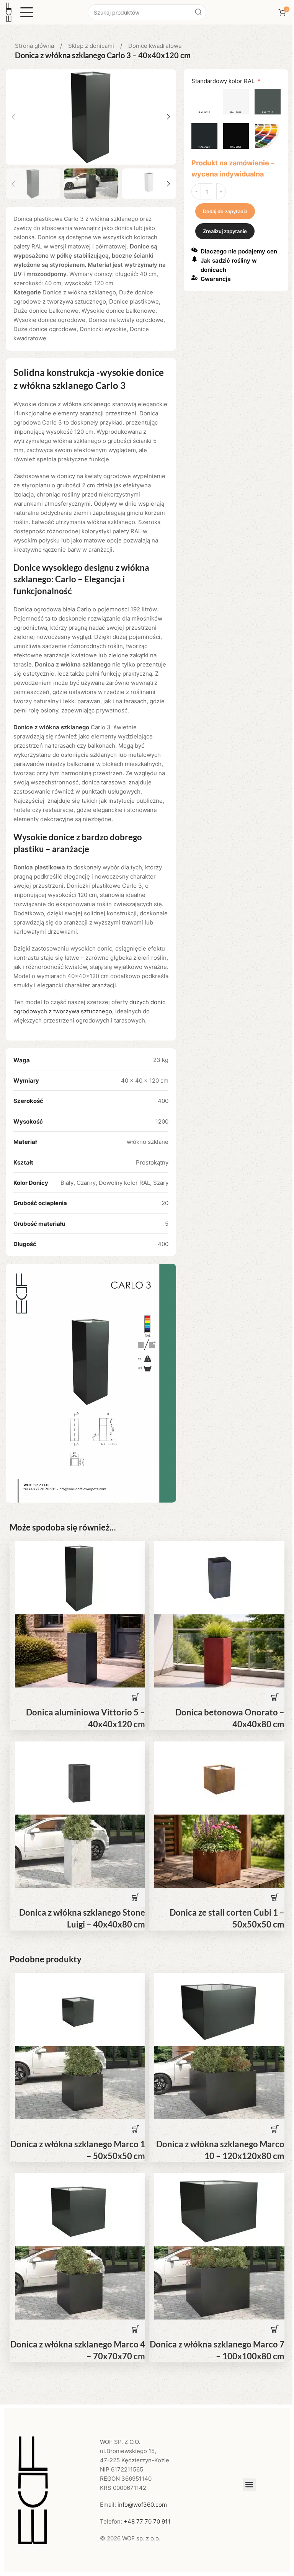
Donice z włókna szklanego (79, 292)
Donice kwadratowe (155, 46)
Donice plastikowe (134, 301)
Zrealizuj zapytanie (225, 231)
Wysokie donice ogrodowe (49, 320)
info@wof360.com (142, 2505)
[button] (13, 117)
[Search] (198, 12)
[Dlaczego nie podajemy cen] (194, 250)
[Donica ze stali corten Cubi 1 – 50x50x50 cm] (219, 1778)
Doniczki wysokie (103, 329)
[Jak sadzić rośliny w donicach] (194, 259)
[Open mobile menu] (27, 12)
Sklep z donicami (92, 46)
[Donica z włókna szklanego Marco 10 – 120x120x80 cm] (219, 2009)
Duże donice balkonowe (46, 311)
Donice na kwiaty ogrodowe (126, 320)
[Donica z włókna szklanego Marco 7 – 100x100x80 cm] (219, 2209)
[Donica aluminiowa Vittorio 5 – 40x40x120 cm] (80, 1577)
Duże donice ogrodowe (45, 329)
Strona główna (35, 46)
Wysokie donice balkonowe (118, 311)
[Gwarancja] (194, 278)
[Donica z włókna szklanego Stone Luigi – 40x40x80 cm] (80, 1778)
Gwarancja (216, 279)
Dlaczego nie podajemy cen (239, 251)
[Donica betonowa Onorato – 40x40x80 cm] (219, 1577)
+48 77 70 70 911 (147, 2521)
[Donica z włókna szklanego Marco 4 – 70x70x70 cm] (80, 2209)
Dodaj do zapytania (225, 211)
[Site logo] (9, 12)
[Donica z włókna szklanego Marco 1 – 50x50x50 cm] (80, 2009)
